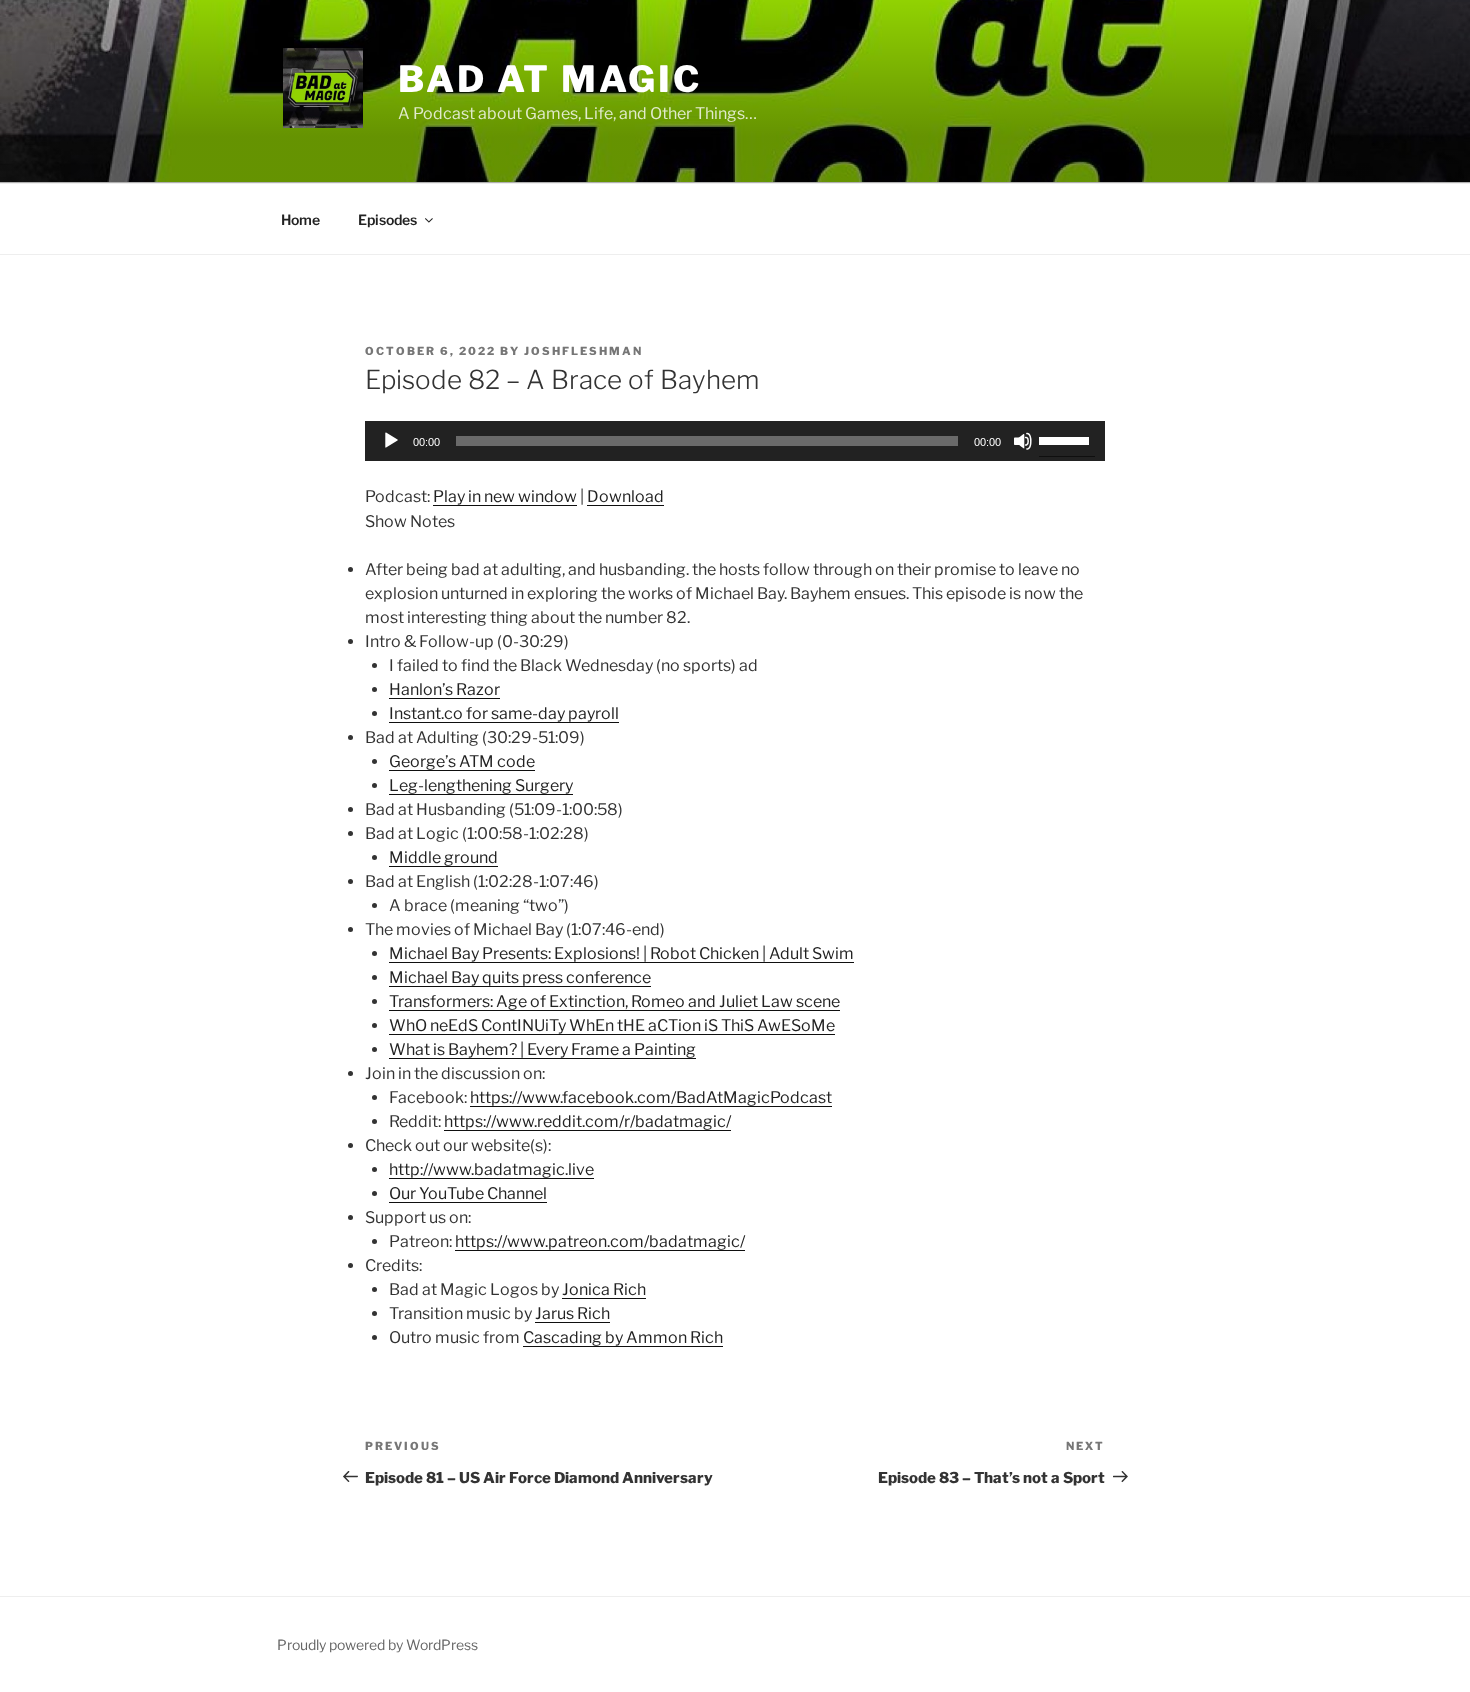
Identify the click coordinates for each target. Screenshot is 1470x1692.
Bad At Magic (550, 79)
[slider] (1067, 439)
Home (300, 219)
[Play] (391, 441)
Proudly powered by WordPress (377, 1644)
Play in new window (505, 496)
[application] (735, 441)
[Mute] (1023, 441)
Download (625, 496)
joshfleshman (583, 351)
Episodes (387, 219)
